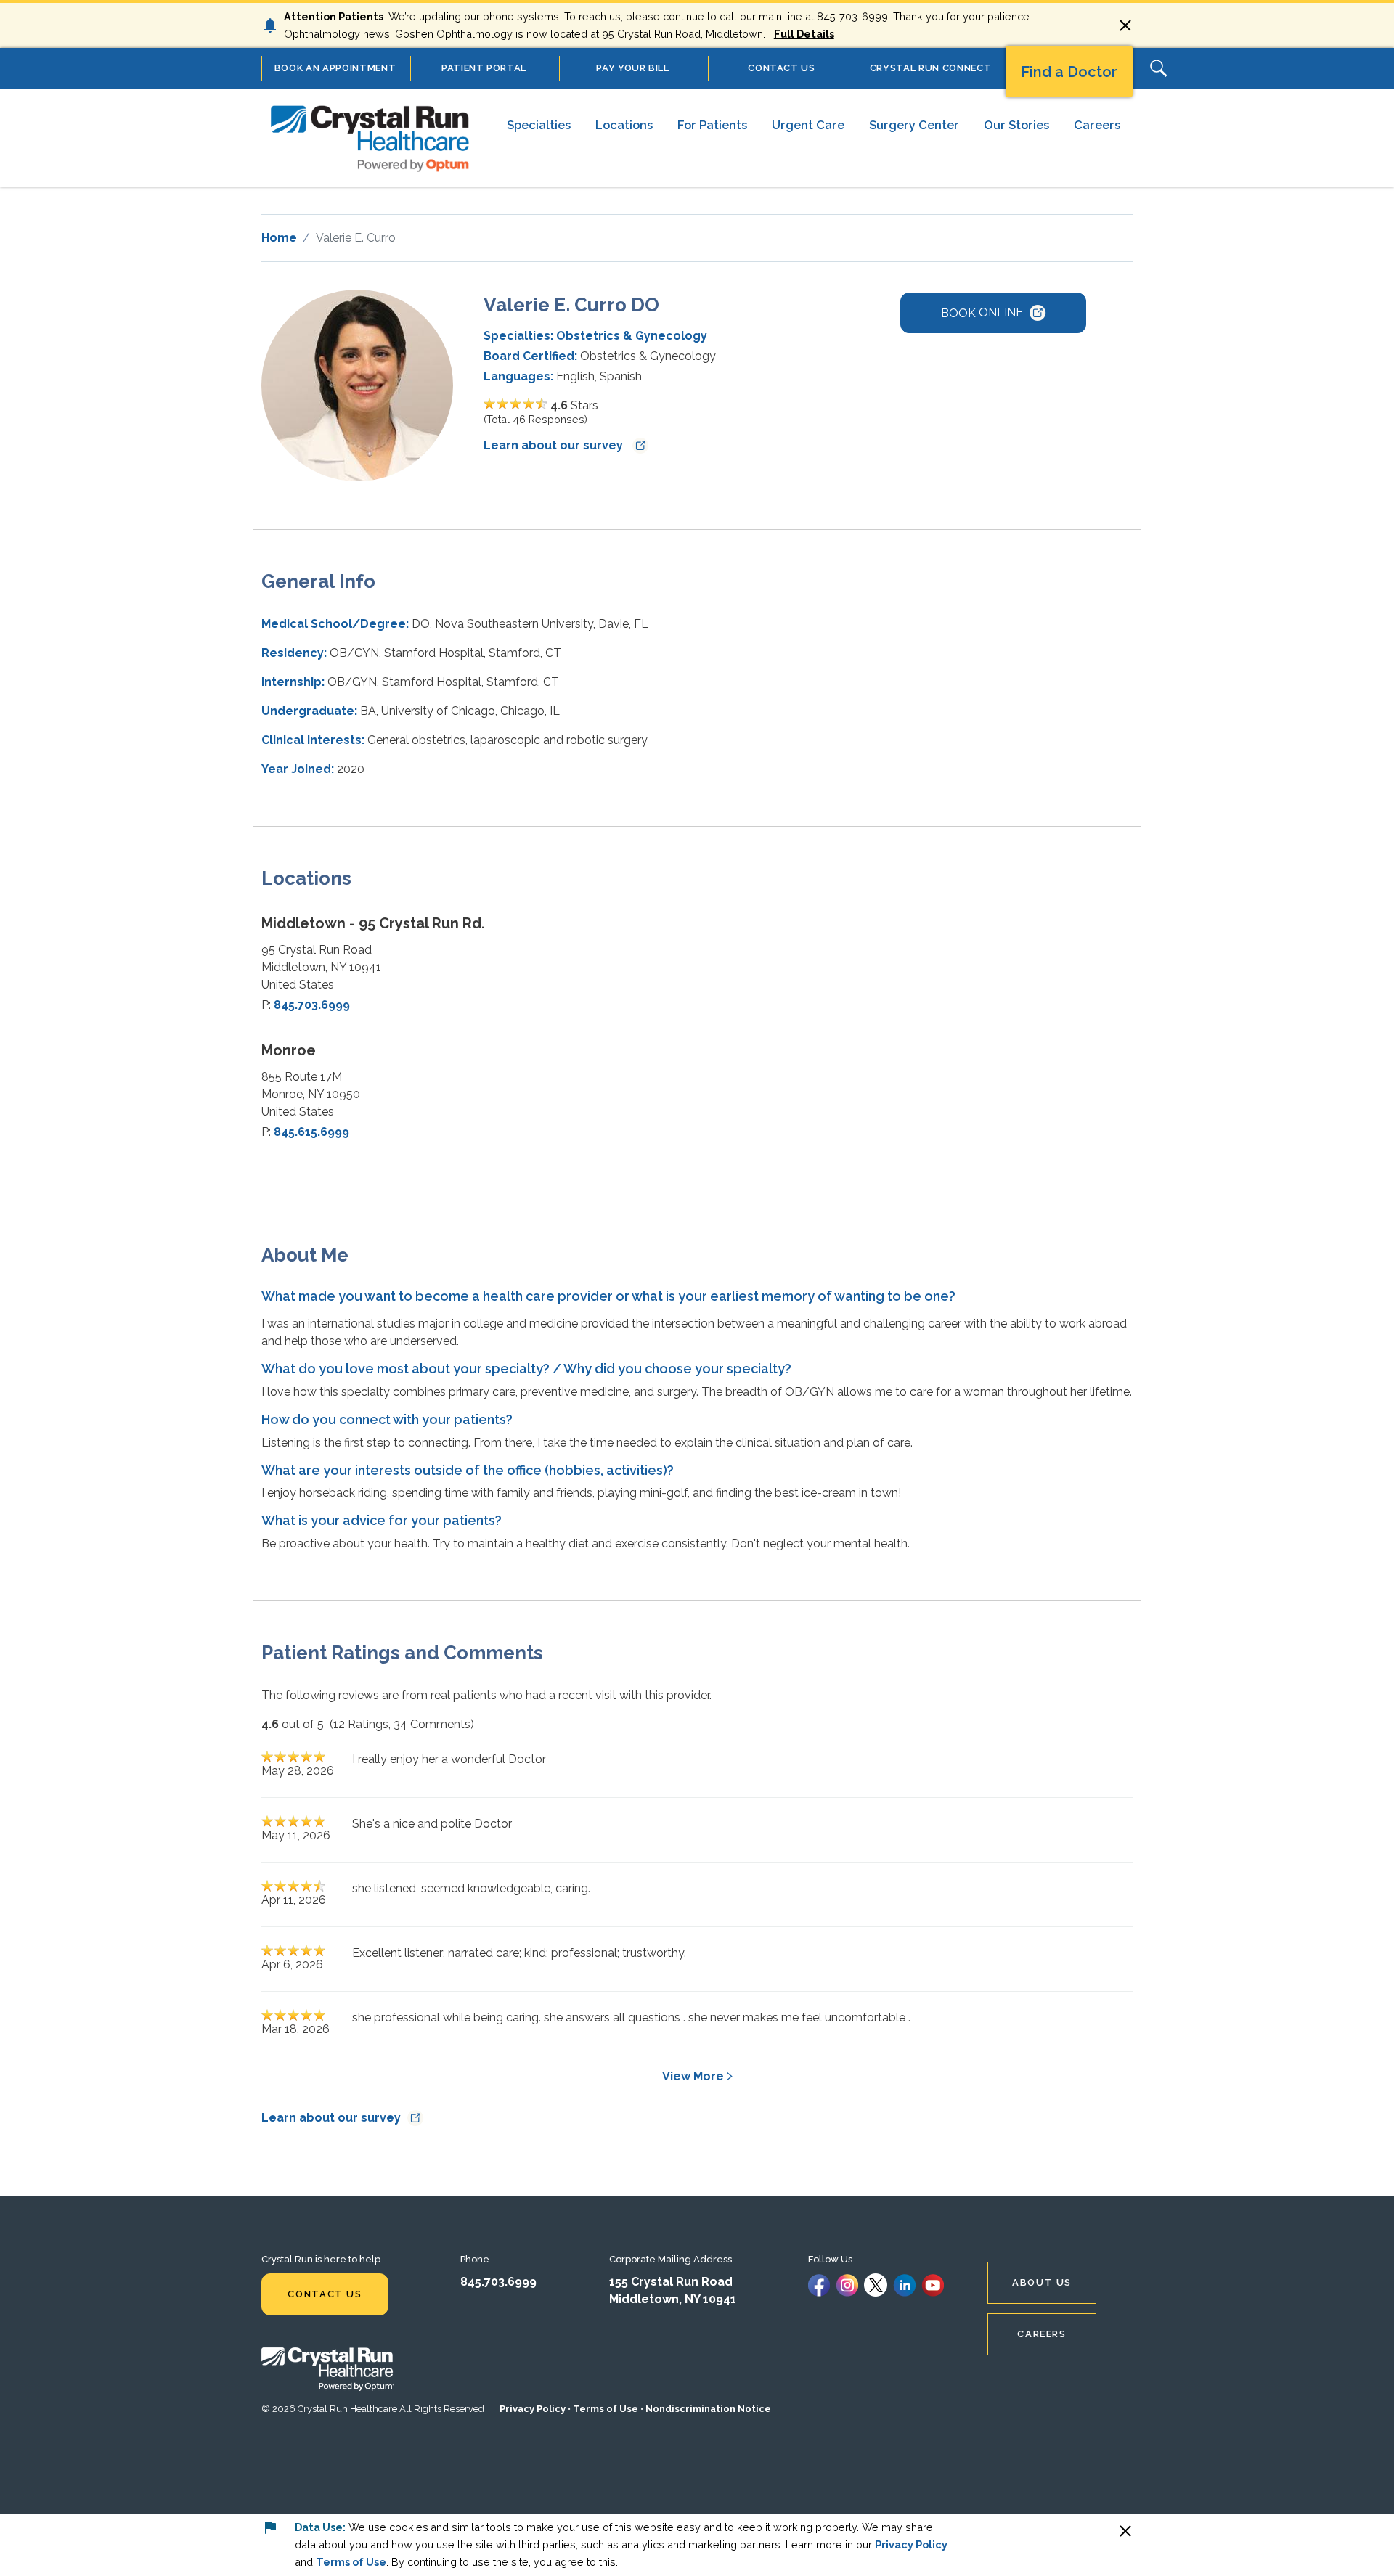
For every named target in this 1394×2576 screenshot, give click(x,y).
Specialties (539, 125)
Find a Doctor (1069, 72)
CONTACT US (782, 68)
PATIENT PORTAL (484, 68)
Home (279, 238)
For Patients (712, 125)
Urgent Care (808, 125)
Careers (1097, 125)
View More (693, 2076)
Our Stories (1016, 125)
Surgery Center (914, 125)
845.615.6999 (311, 1132)
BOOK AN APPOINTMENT (335, 68)
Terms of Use (606, 2409)
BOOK (982, 312)
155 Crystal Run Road (671, 2282)
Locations (624, 125)
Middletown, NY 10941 (673, 2299)
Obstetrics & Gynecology (632, 336)
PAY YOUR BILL (632, 68)
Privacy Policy (533, 2409)
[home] (370, 137)
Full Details (804, 34)
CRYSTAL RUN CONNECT (930, 68)
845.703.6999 (312, 1005)
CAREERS (1042, 2334)
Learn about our (555, 445)
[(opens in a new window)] (819, 2284)
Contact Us (325, 2294)
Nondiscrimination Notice (708, 2409)
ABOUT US (1042, 2282)
